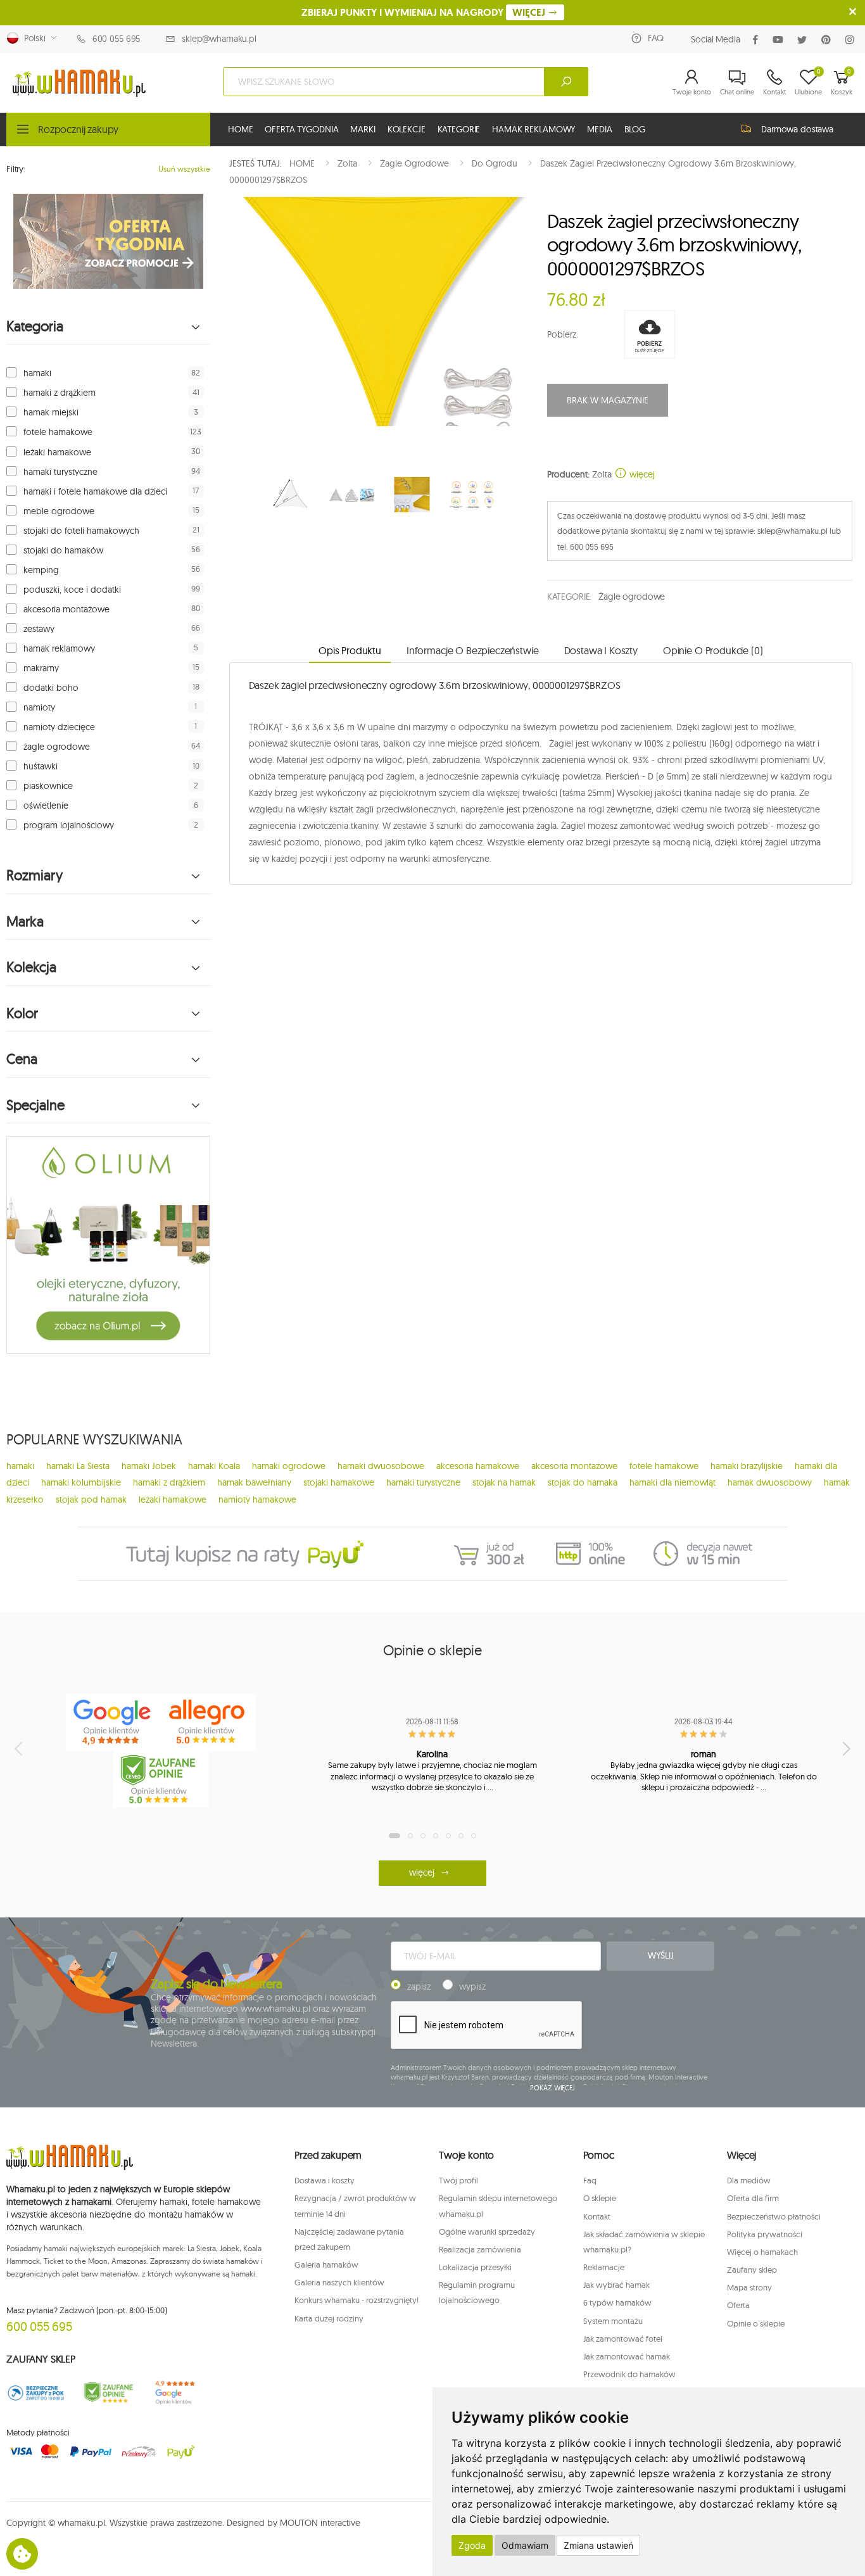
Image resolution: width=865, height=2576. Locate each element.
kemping (41, 570)
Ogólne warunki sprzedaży (487, 2232)
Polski (32, 38)
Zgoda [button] (472, 2545)
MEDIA (599, 129)
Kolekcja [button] (31, 967)
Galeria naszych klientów (339, 2282)
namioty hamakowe (257, 1500)
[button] (692, 82)
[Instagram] (852, 40)
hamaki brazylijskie (747, 1466)
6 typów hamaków (617, 2302)
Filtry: (16, 169)
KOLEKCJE (407, 129)
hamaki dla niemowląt (672, 1482)
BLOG (635, 129)
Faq (590, 2180)
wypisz (472, 1986)
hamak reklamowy (59, 648)
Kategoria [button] (35, 326)
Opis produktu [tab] (350, 650)
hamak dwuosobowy (770, 1482)
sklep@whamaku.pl (219, 39)
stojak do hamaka (583, 1482)
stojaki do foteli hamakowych (81, 531)
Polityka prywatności (765, 2234)
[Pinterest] (829, 40)
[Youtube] (780, 40)
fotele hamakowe (58, 432)
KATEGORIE (459, 129)
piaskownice (48, 786)
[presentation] (20, 1748)
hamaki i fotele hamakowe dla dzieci (95, 491)
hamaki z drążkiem (60, 393)
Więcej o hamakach (762, 2252)
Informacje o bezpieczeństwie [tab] (473, 650)
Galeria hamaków (326, 2264)
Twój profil (458, 2180)
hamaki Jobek (149, 1466)
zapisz (419, 1986)
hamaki (37, 373)
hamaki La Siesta (78, 1466)
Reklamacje (604, 2267)
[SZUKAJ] (566, 82)
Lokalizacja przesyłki (475, 2267)
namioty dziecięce (59, 727)
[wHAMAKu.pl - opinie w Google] (113, 1722)
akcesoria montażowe (66, 609)
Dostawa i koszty (325, 2180)
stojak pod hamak (91, 1500)
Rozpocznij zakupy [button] (78, 129)
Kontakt (597, 2216)
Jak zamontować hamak (627, 2356)
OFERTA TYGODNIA (301, 129)
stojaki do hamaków (63, 550)
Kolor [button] (22, 1013)
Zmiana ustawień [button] (598, 2545)
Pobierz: (563, 334)
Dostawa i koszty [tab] (601, 650)
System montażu (613, 2321)
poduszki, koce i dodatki (72, 590)
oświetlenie (46, 805)
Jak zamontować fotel (623, 2339)
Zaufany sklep (752, 2270)
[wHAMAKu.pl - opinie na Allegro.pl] (208, 1722)
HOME (240, 129)
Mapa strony (749, 2287)
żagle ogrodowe (57, 747)
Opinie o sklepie (756, 2323)
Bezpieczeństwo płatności (774, 2216)
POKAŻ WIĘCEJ (552, 2088)
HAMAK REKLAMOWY (534, 129)
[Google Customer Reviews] (180, 2393)
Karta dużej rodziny (329, 2318)
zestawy (39, 629)
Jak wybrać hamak (616, 2285)
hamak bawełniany (254, 1482)
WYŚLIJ (660, 1955)
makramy (41, 668)
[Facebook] (758, 40)
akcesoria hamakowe (478, 1466)
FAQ (656, 38)
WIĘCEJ (530, 12)
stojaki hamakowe (339, 1482)
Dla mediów (749, 2180)
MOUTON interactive (320, 2523)
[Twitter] (805, 40)
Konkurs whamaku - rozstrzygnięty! (357, 2300)
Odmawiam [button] (525, 2545)
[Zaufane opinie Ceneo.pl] (108, 2393)
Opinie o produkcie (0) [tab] (713, 650)
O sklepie (600, 2198)
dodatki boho (51, 688)
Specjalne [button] (35, 1105)
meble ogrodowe (59, 511)
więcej (641, 474)
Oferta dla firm (753, 2198)
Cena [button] (22, 1059)
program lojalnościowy (69, 825)
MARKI (363, 129)
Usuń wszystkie (184, 169)
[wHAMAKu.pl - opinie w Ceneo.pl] (161, 1779)
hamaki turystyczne (60, 472)
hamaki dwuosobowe (381, 1466)
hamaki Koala (214, 1466)
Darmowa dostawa (797, 129)
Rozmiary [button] (35, 875)
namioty (39, 707)
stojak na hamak (504, 1482)
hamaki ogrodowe (289, 1466)
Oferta (738, 2305)
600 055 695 (116, 39)
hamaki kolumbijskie (81, 1482)
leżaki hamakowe (57, 452)
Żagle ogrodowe (632, 597)
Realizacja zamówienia (480, 2249)
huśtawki (41, 766)
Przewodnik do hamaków (629, 2374)
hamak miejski (51, 412)
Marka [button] (25, 922)
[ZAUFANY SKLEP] (36, 2393)
